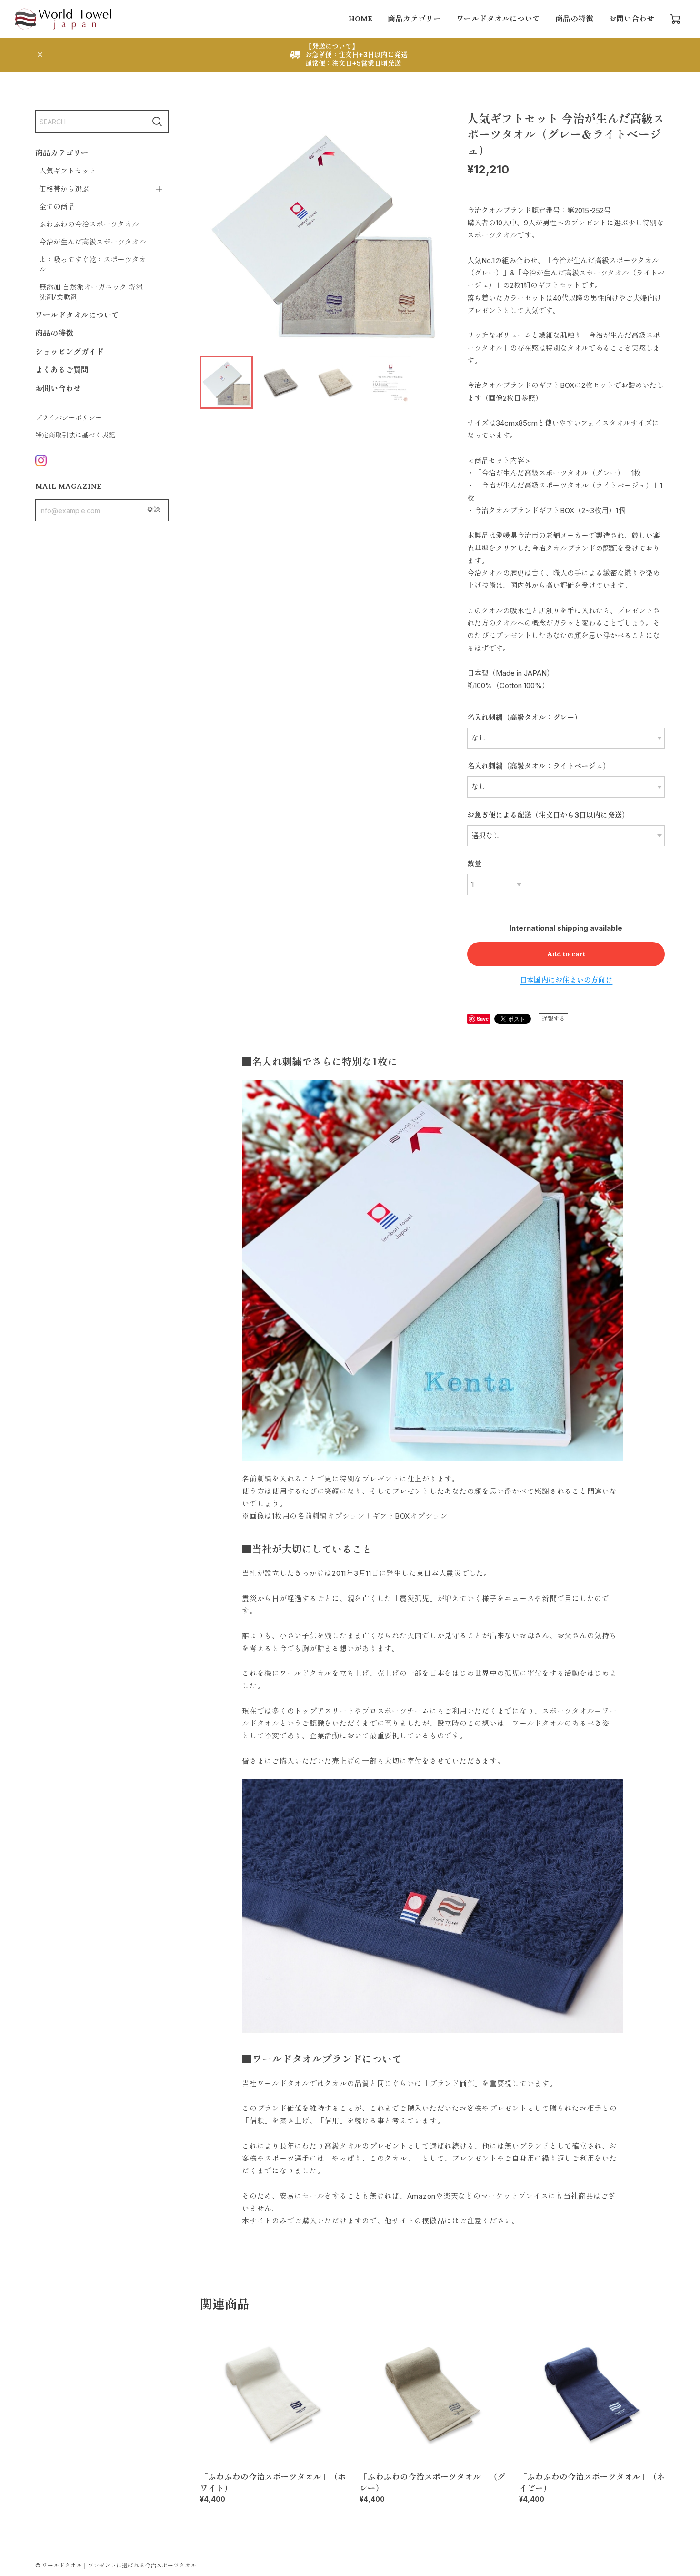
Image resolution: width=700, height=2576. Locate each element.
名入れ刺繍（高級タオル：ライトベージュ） (539, 766)
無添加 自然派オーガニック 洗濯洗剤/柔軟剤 (91, 292)
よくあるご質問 (62, 370)
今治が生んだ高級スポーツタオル (93, 242)
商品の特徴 (574, 19)
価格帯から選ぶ (64, 189)
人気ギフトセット (68, 171)
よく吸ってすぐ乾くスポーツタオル (93, 265)
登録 (153, 510)
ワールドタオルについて (498, 19)
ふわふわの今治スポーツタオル (89, 224)
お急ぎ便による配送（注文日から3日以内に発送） (548, 815)
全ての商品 (57, 207)
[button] (432, 232)
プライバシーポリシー (69, 418)
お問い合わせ (631, 19)
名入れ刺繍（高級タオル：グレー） (524, 717)
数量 (474, 864)
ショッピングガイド (70, 352)
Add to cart (566, 954)
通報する (553, 1019)
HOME (360, 19)
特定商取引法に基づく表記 (75, 435)
